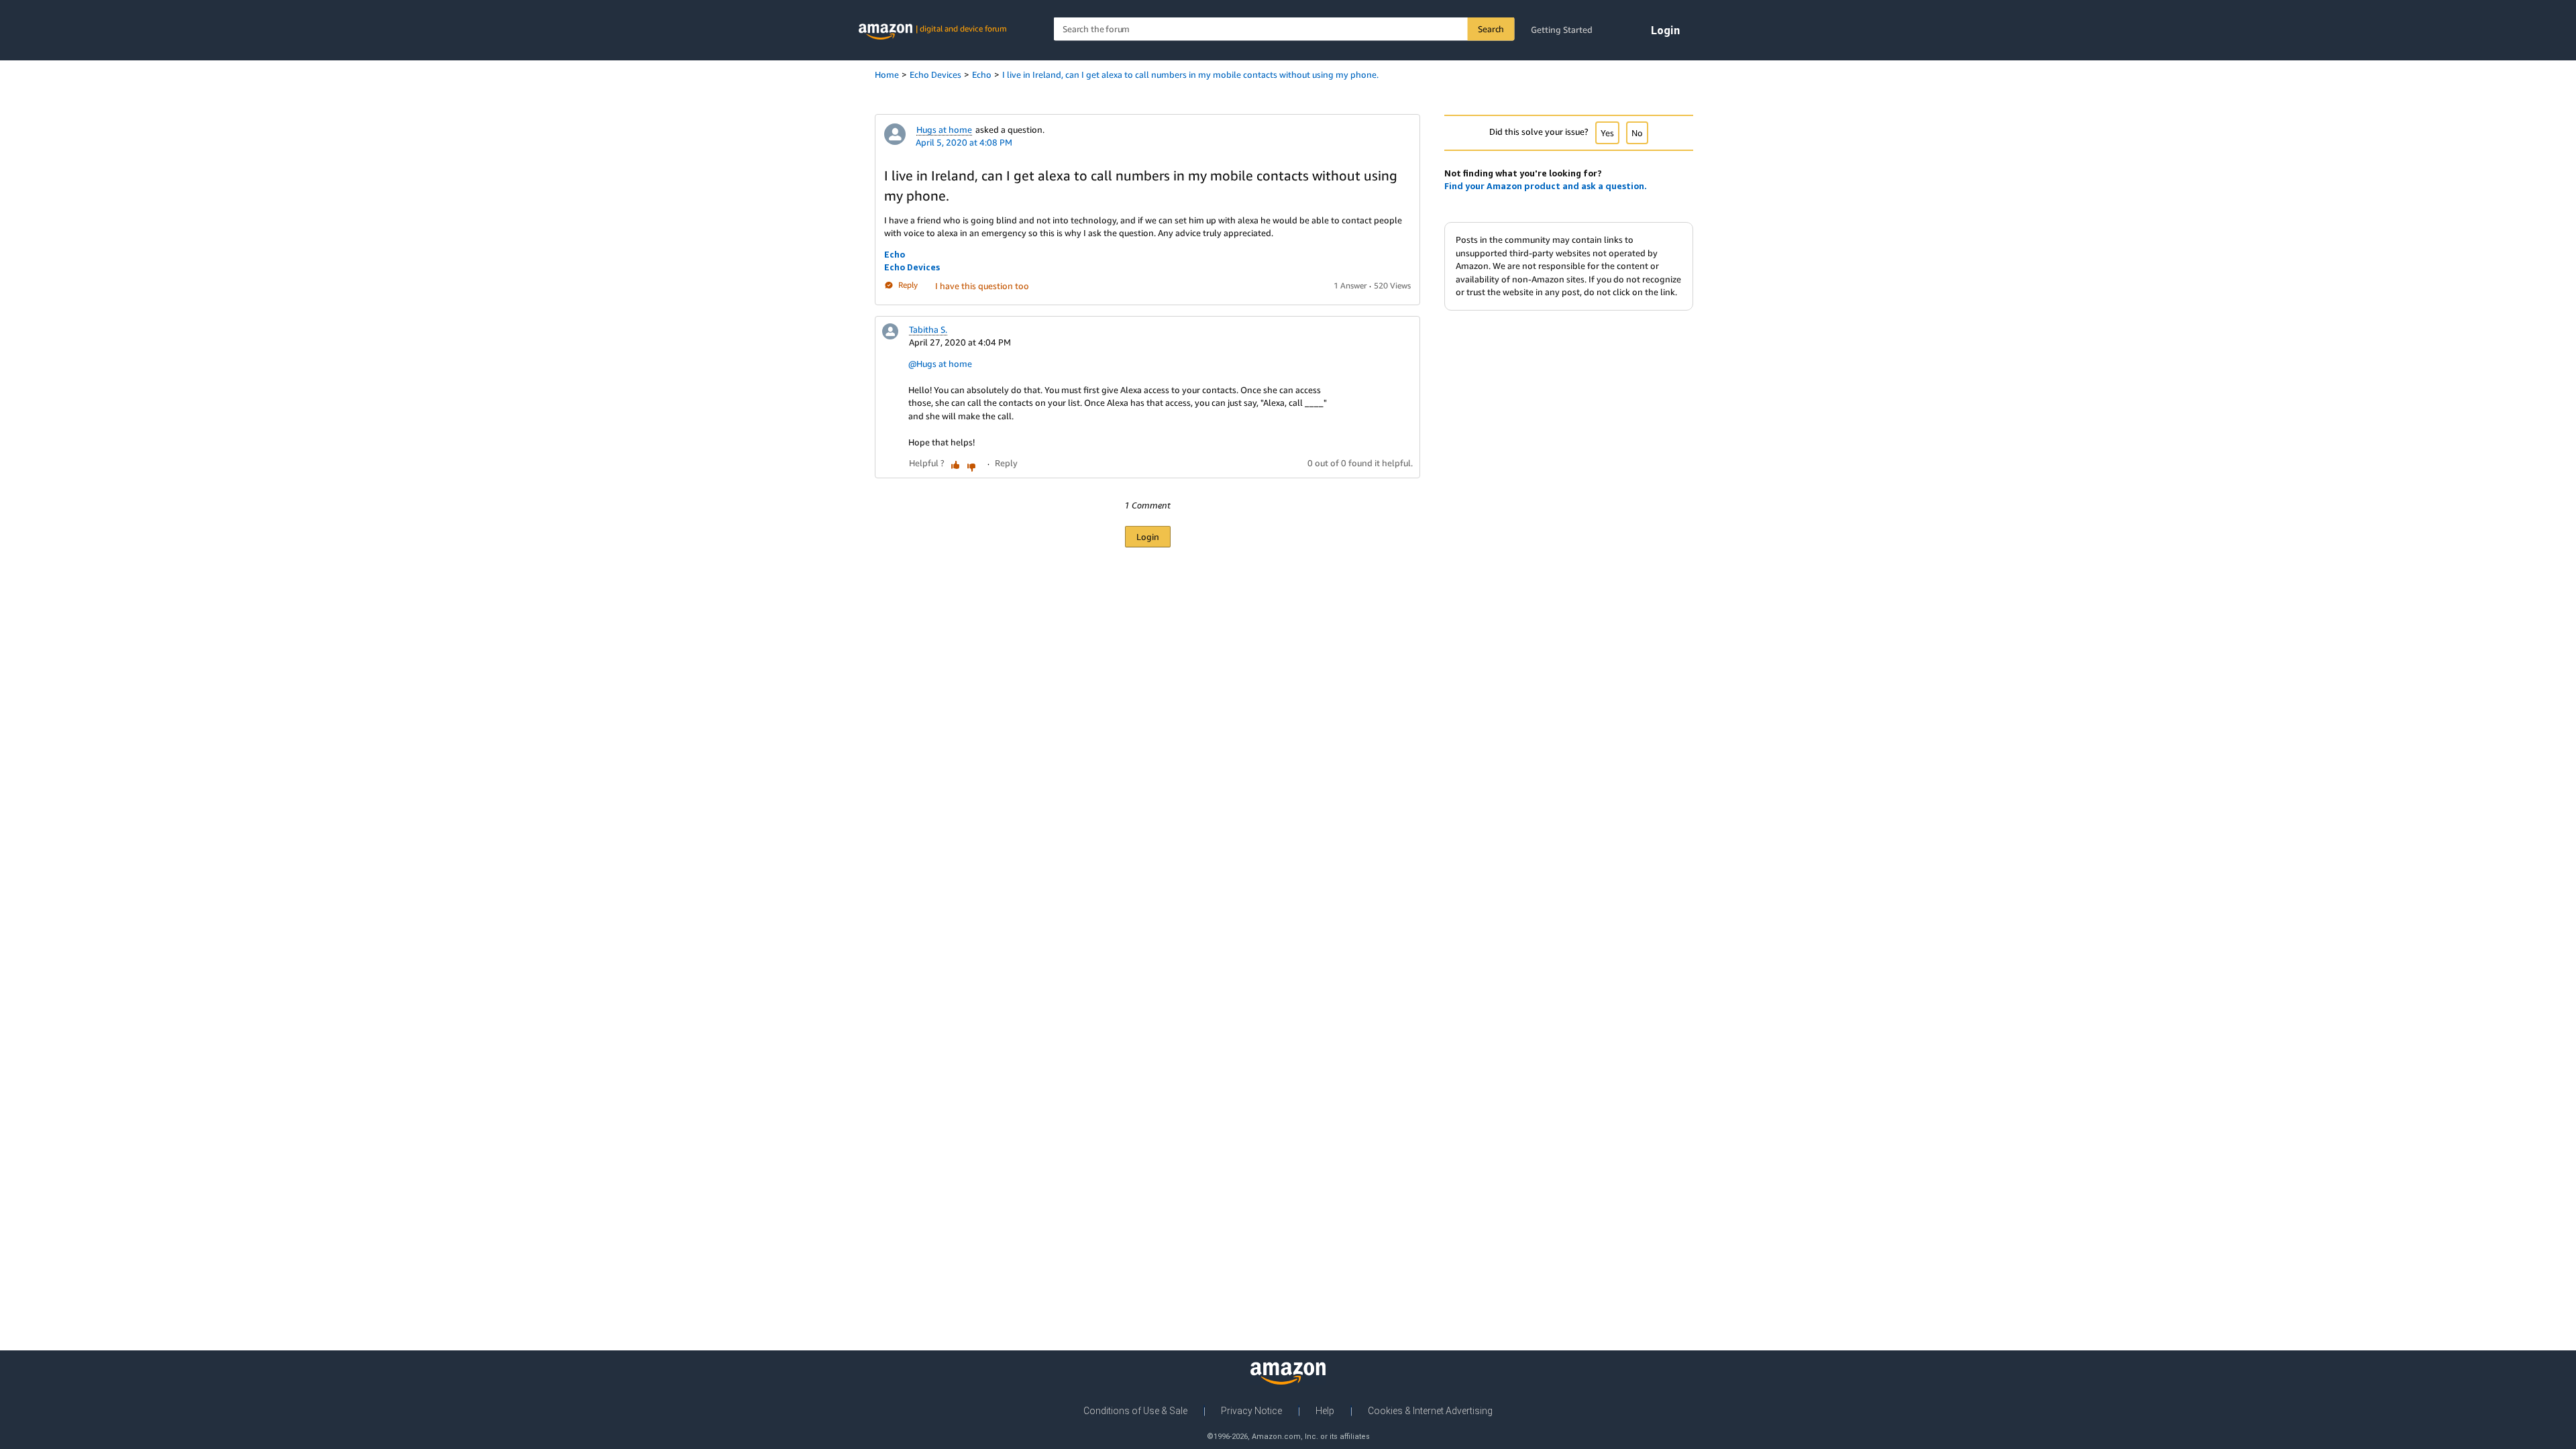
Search (1491, 29)
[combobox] (1284, 29)
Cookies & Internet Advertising (1430, 1411)
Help (1325, 1411)
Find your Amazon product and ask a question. (1546, 186)
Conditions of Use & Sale (1135, 1411)
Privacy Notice (1251, 1411)
